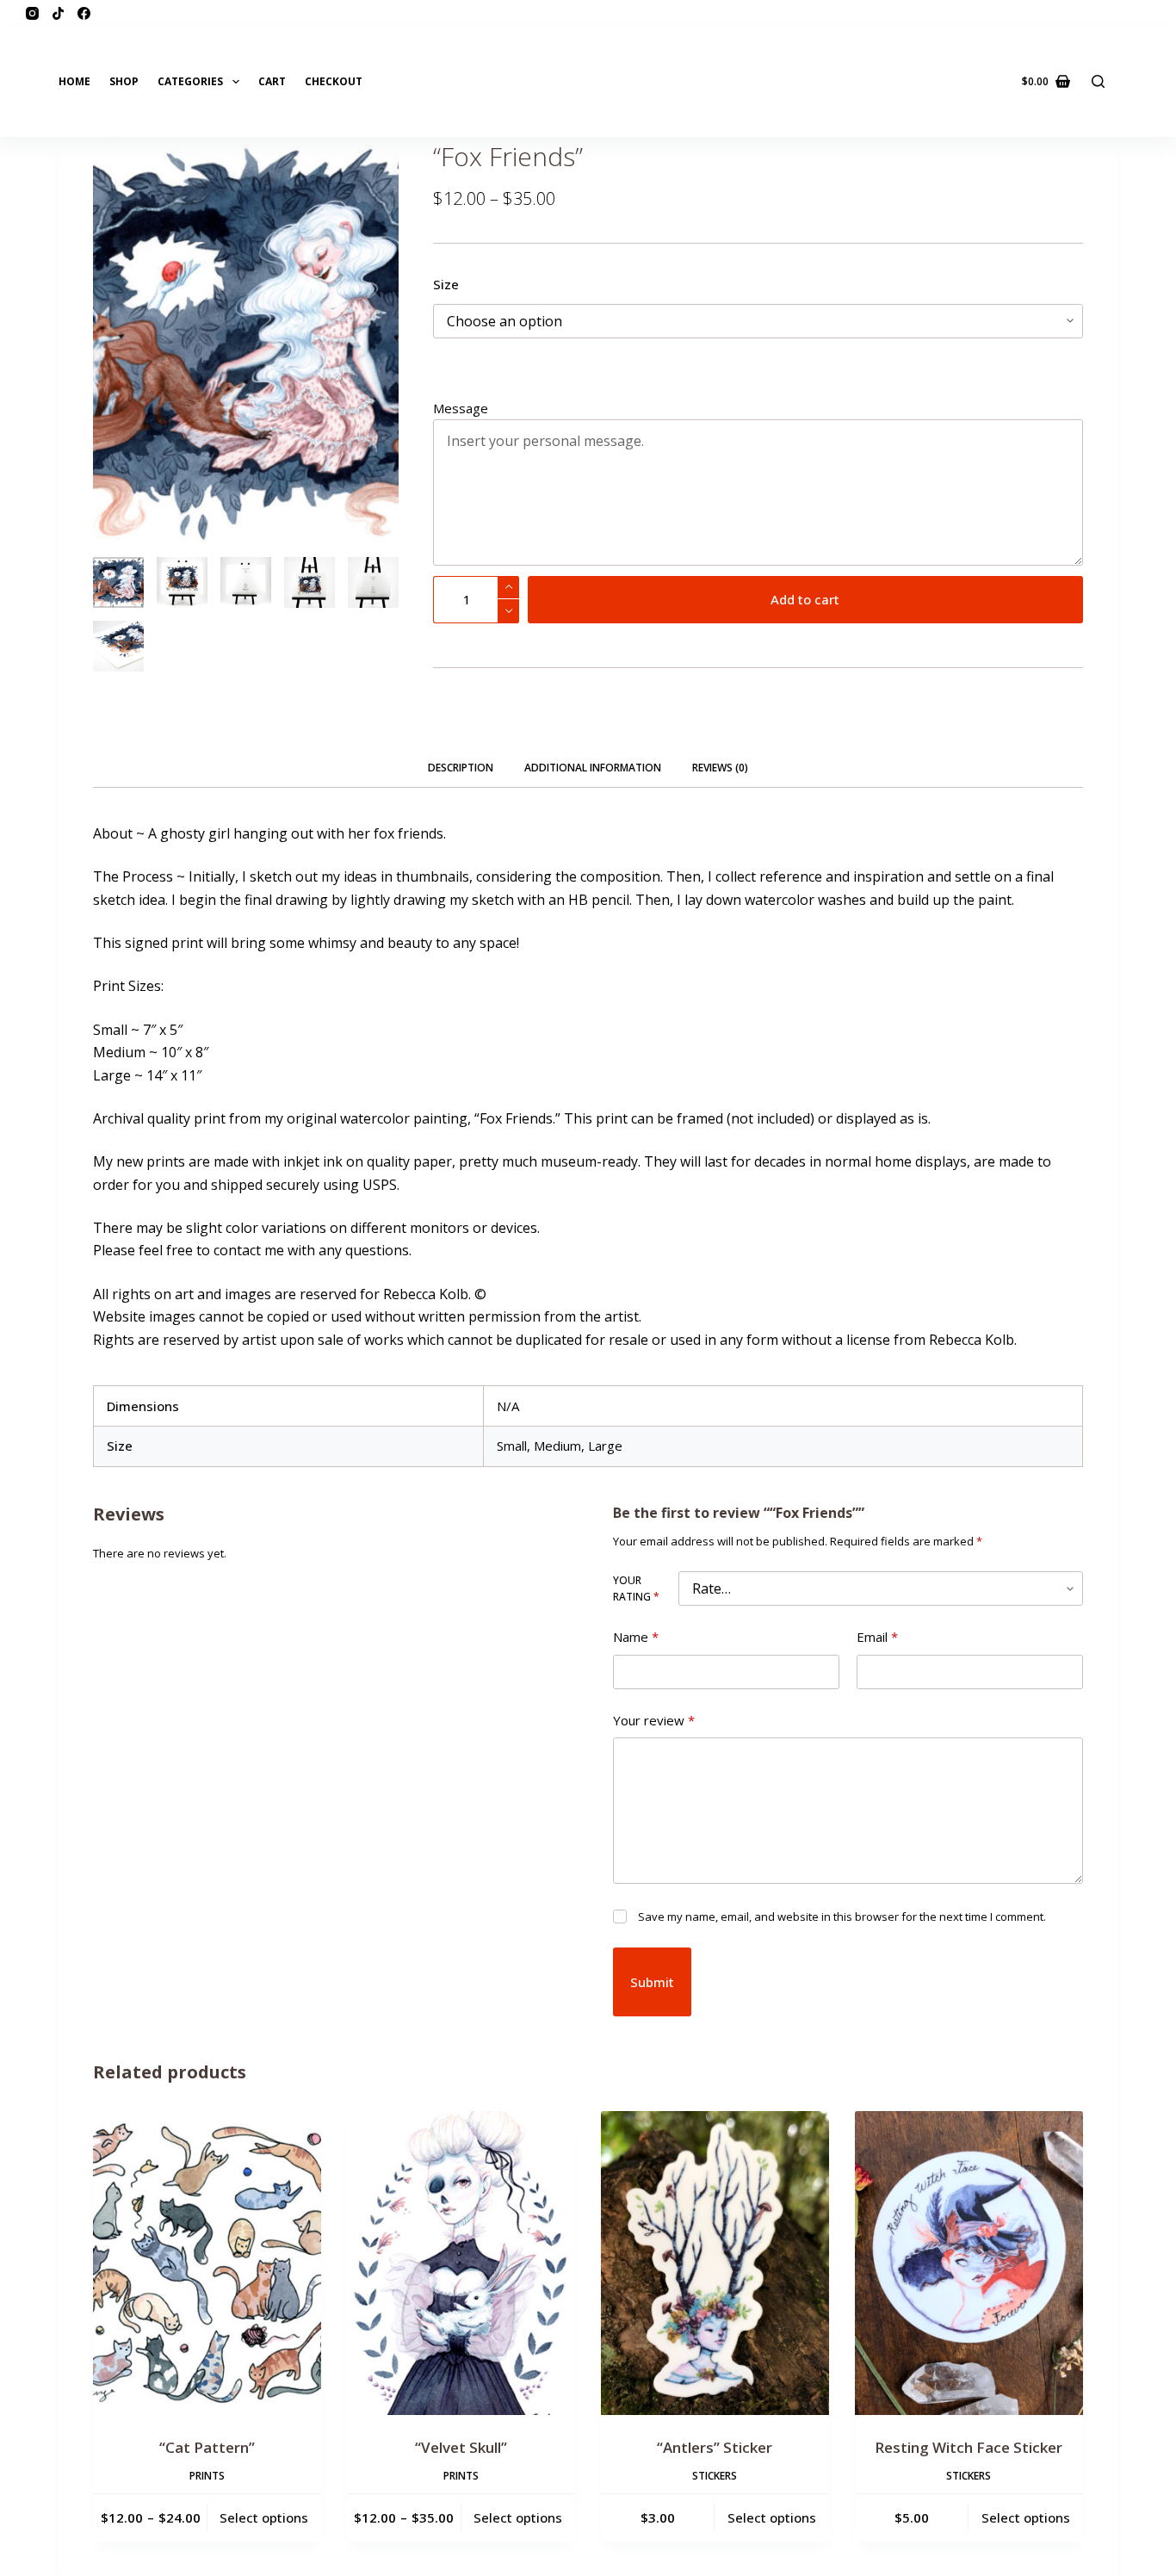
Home (74, 81)
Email (877, 1637)
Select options (264, 2517)
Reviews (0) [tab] (720, 768)
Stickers (715, 2476)
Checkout (334, 81)
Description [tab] (461, 768)
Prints (207, 2476)
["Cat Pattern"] (207, 2263)
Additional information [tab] (593, 768)
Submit (652, 1982)
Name (636, 1637)
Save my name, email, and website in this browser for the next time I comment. (842, 1917)
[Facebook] (84, 13)
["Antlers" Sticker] (715, 2263)
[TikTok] (58, 13)
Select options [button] (772, 2517)
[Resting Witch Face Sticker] (969, 2263)
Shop (124, 81)
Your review (654, 1720)
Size (446, 284)
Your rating (636, 1589)
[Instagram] (32, 13)
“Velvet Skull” (461, 2447)
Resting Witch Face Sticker (969, 2447)
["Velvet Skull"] (461, 2263)
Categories (190, 81)
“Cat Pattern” (207, 2447)
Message (461, 408)
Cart (272, 81)
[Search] (1098, 81)
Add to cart (805, 599)
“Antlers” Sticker (715, 2447)
